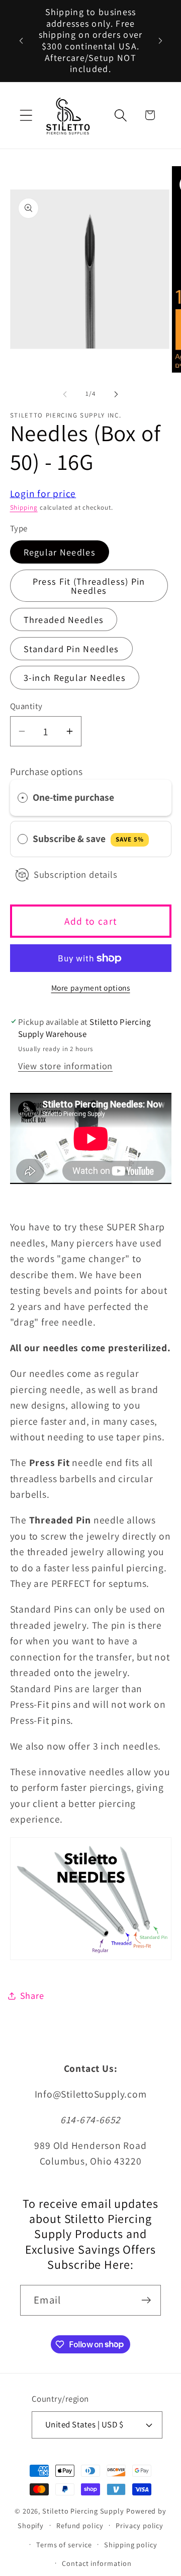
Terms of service (64, 2545)
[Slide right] (116, 394)
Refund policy (80, 2525)
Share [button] (32, 1995)
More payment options (91, 988)
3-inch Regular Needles (75, 677)
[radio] (23, 797)
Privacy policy (140, 2525)
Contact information (97, 2563)
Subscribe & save (88, 839)
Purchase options (46, 772)
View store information (65, 1066)
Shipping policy (131, 2545)
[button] (26, 115)
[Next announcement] (160, 41)
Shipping (24, 507)
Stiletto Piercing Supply (83, 2511)
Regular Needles (60, 552)
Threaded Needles (64, 619)
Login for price (43, 494)
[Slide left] (65, 394)
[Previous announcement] (21, 41)
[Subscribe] (146, 2300)
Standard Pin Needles (71, 649)
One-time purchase (73, 797)
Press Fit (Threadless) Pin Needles (89, 586)
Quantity (26, 706)
